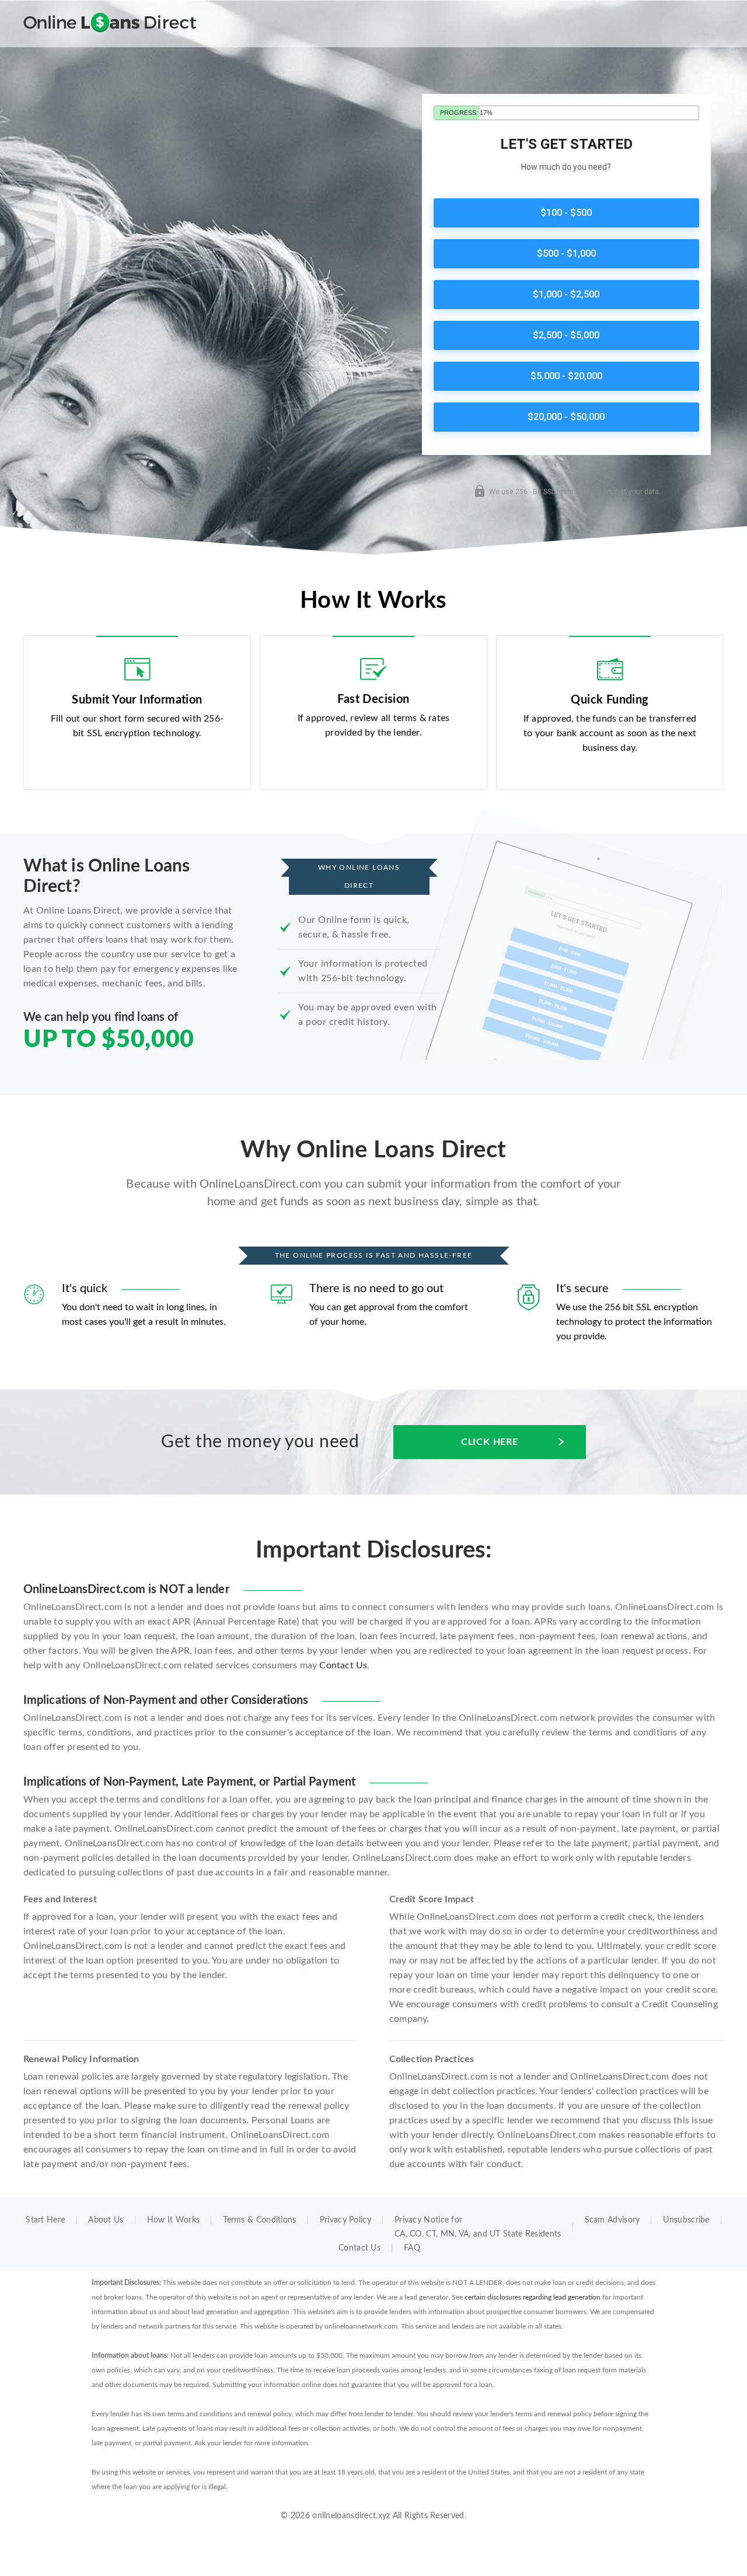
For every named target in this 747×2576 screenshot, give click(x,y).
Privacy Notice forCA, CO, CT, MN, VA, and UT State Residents (478, 2227)
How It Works (174, 2220)
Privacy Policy (345, 2220)
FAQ (412, 2248)
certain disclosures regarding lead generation (533, 2297)
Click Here (490, 1442)
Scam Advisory (612, 2220)
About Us (106, 2220)
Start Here (45, 2220)
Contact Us (343, 1665)
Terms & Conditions (259, 2220)
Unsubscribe (686, 2220)
